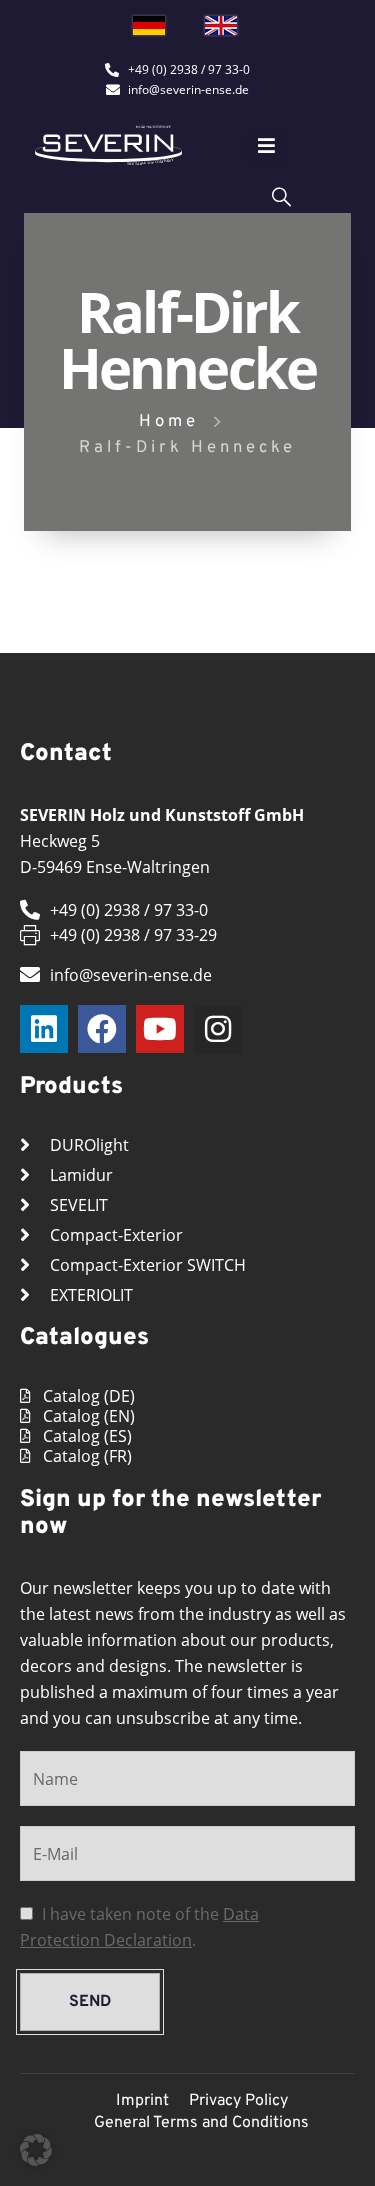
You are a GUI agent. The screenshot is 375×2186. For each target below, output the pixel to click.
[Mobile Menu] (266, 146)
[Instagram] (218, 1029)
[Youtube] (160, 1029)
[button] (36, 2150)
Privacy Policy (238, 2101)
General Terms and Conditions (201, 2123)
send (90, 2002)
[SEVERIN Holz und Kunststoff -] (108, 145)
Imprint (142, 2101)
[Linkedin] (44, 1029)
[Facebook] (102, 1029)
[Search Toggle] (281, 195)
